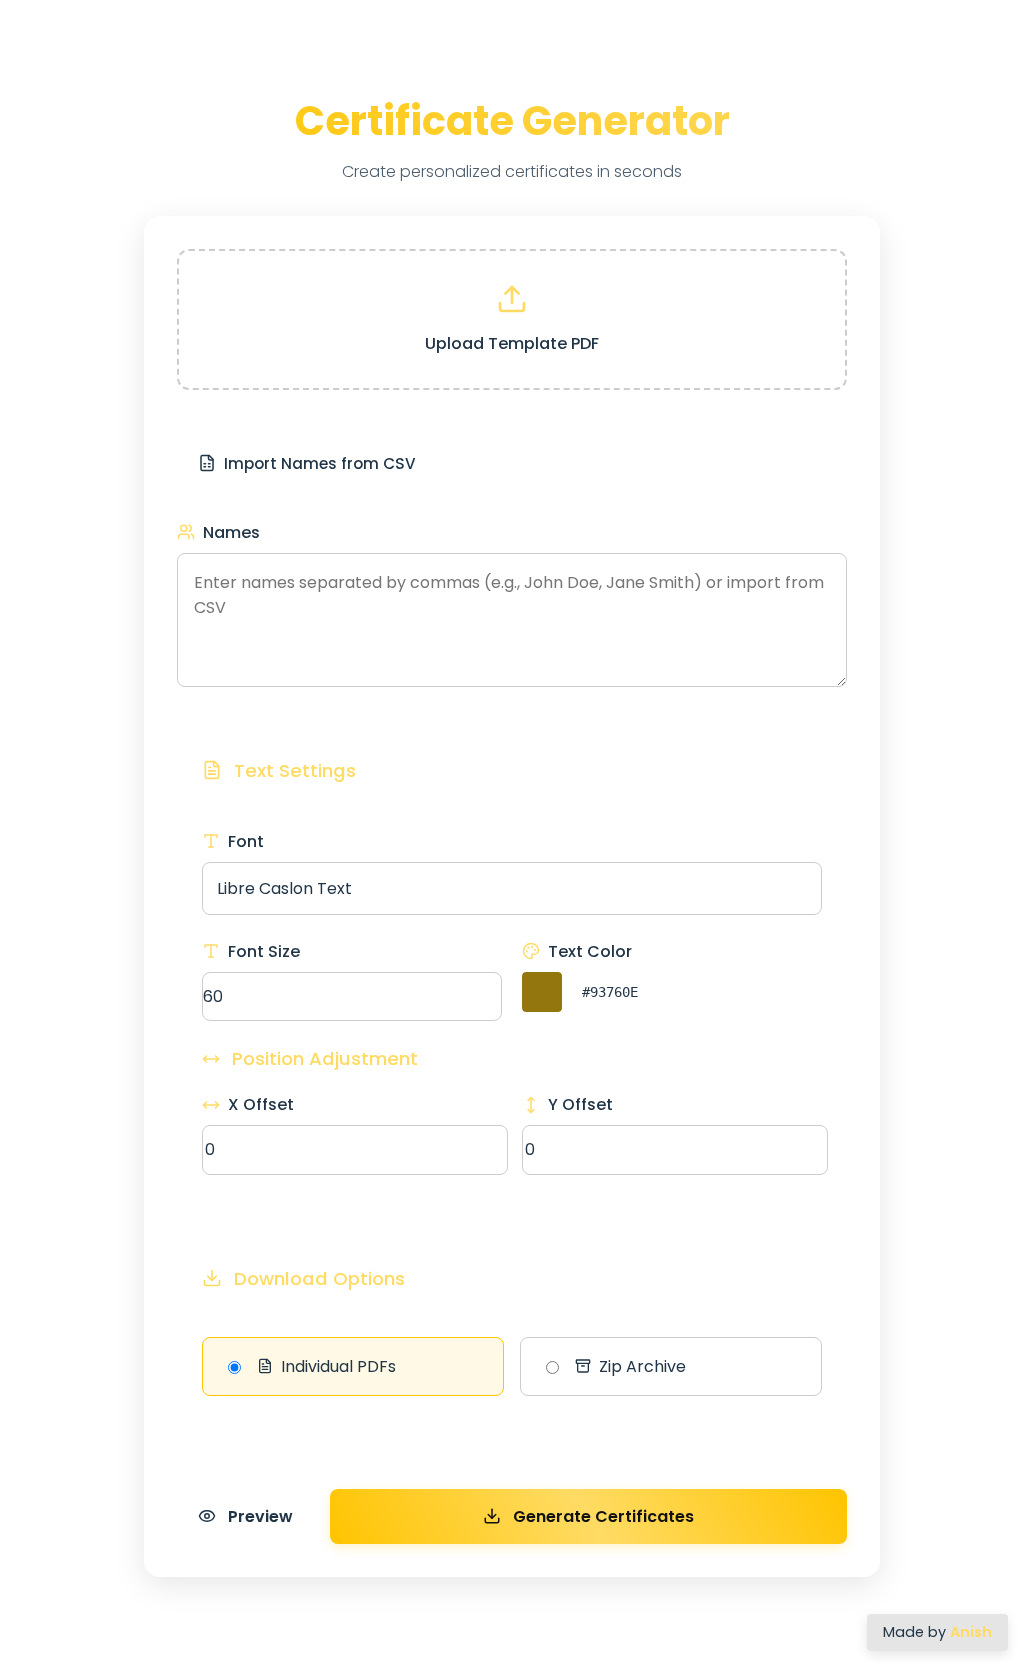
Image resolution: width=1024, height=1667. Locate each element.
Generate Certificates (603, 1516)
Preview (260, 1516)
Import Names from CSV (320, 463)
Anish (971, 1632)
